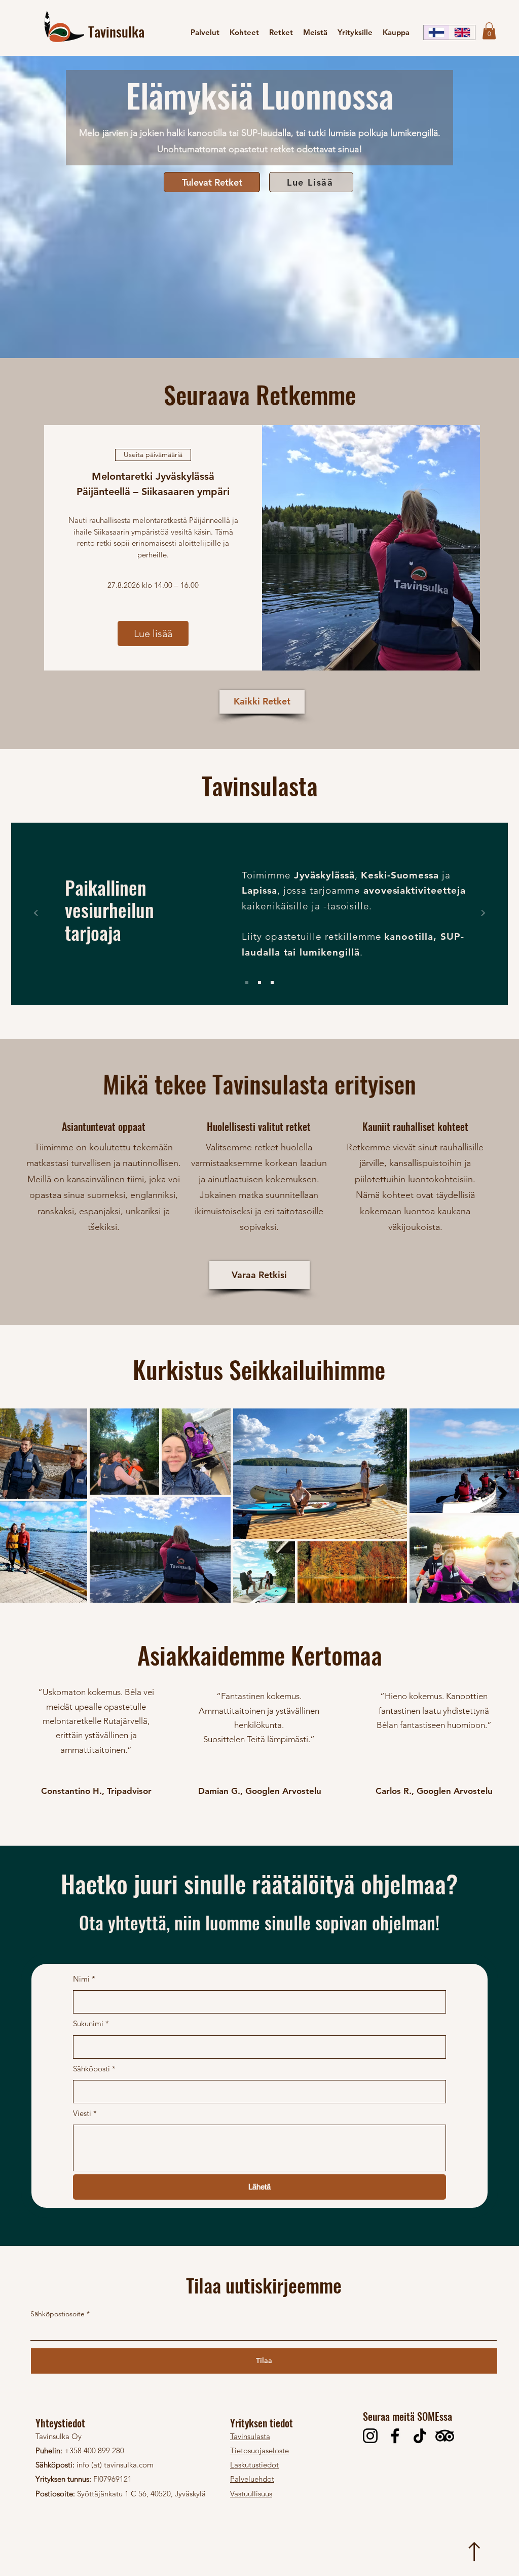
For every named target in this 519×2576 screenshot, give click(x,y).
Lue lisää (153, 633)
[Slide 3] (272, 982)
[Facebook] (395, 2436)
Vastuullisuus (251, 2494)
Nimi (84, 1979)
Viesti (85, 2113)
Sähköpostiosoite (58, 2314)
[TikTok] (420, 2436)
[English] (462, 32)
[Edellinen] (36, 914)
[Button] (473, 2551)
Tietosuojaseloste (259, 2450)
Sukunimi (91, 2023)
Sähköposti (94, 2069)
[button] (489, 31)
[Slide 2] (259, 982)
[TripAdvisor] (445, 2436)
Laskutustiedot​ (254, 2465)
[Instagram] (370, 2436)
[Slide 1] (247, 982)
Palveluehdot (252, 2479)
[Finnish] (436, 32)
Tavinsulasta (250, 2436)
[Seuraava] (483, 914)
